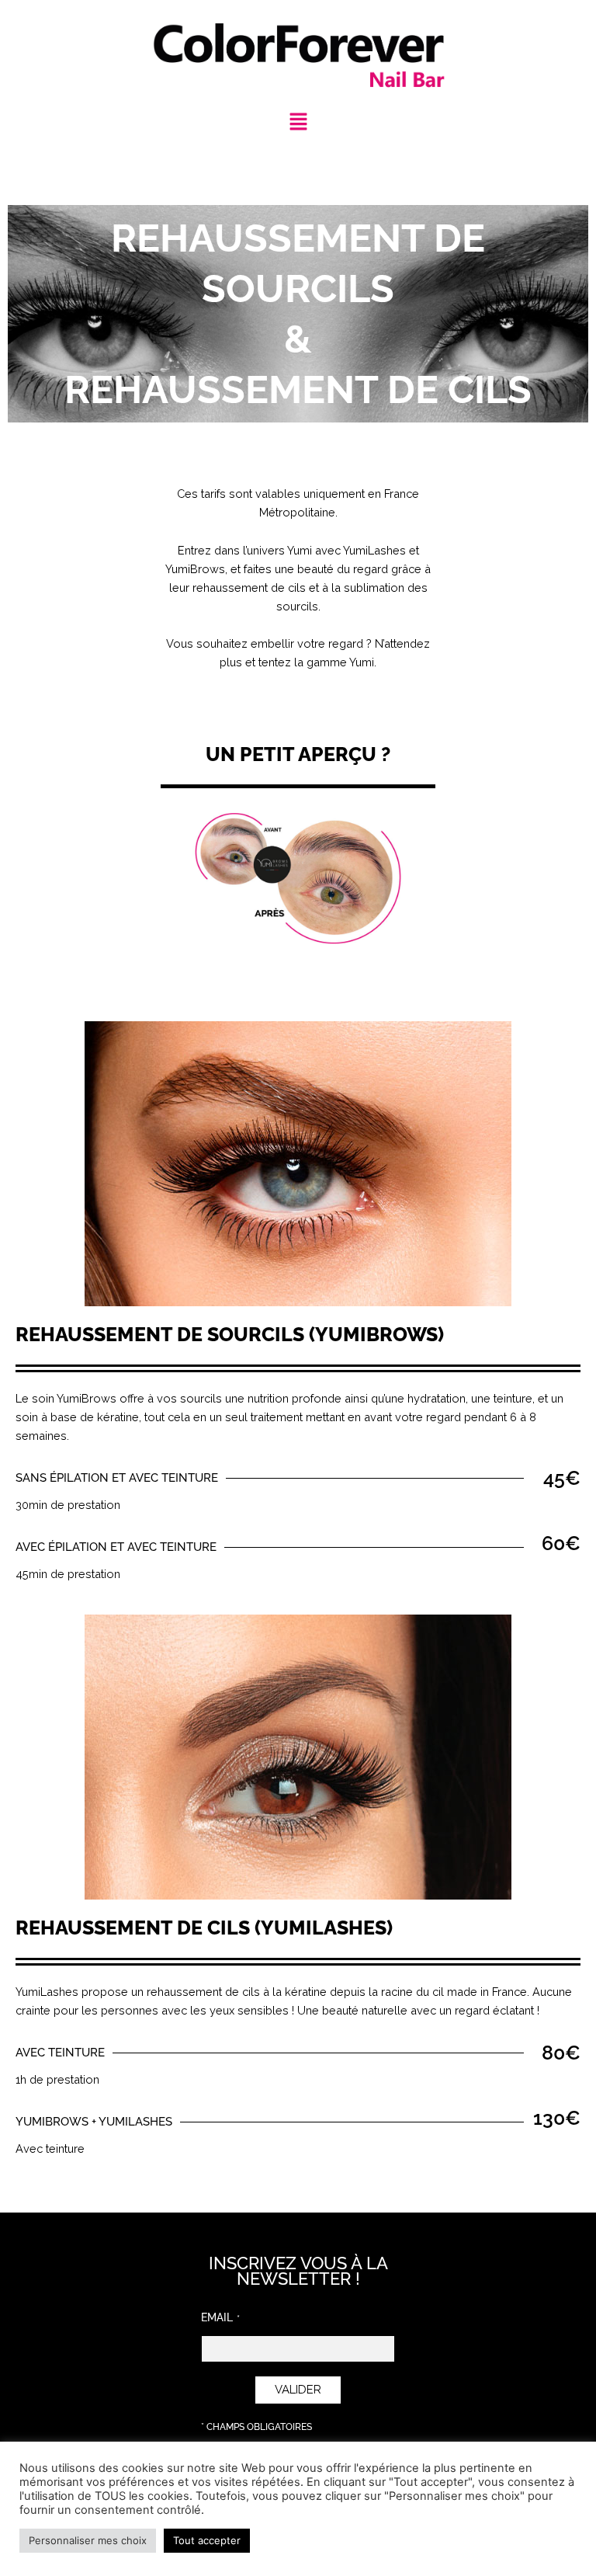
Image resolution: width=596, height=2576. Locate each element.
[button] (298, 122)
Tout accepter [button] (207, 2540)
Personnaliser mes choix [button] (88, 2540)
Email (217, 2317)
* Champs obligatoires (256, 2427)
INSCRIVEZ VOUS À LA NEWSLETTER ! (298, 2271)
